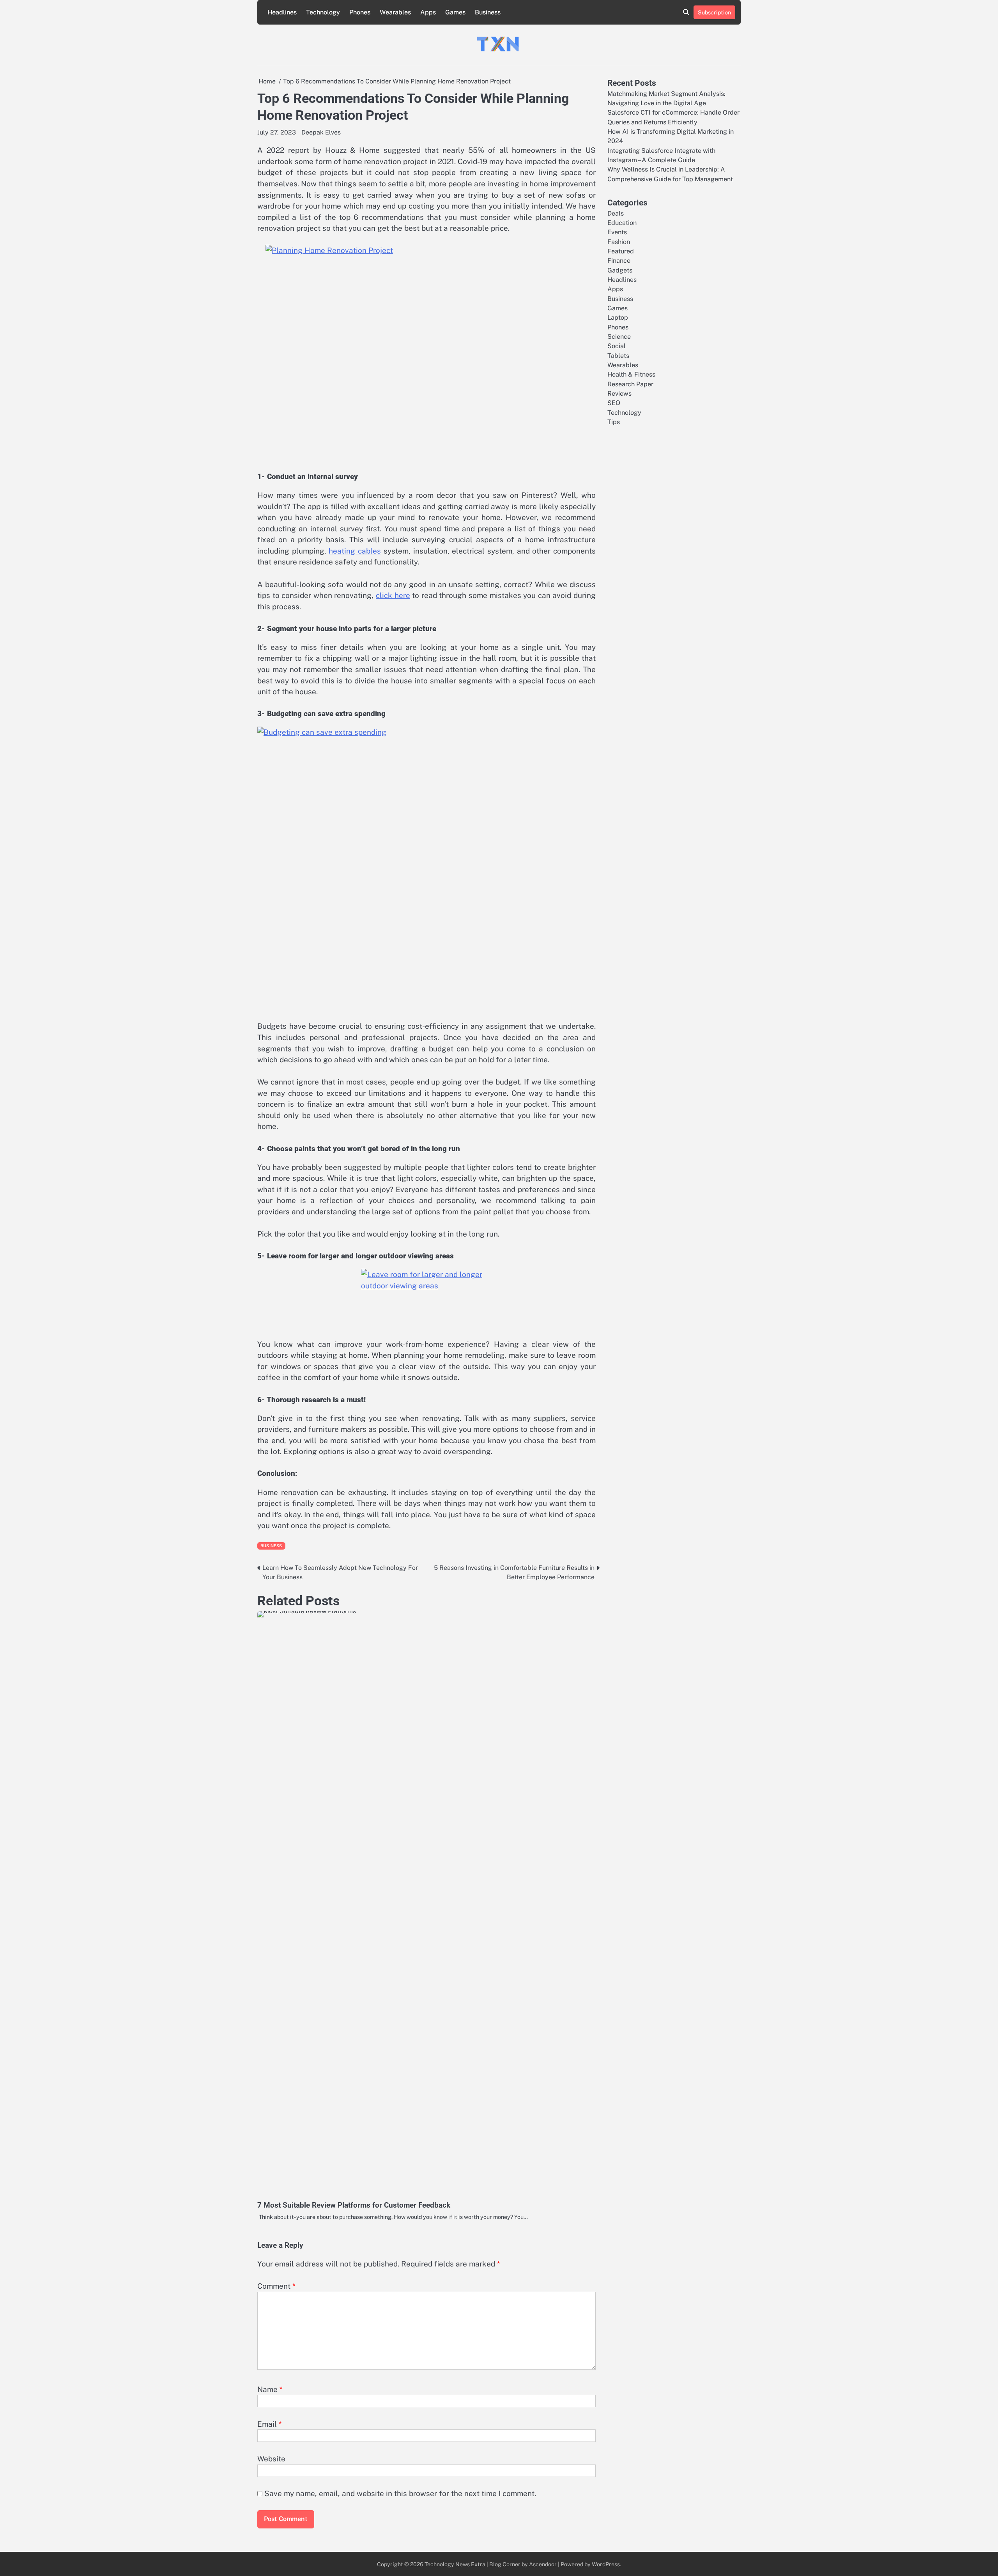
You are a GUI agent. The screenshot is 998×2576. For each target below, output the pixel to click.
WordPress (606, 2564)
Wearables (395, 12)
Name (270, 2389)
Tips (614, 422)
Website (271, 2459)
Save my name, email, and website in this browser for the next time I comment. (400, 2493)
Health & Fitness (631, 374)
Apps (428, 12)
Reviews (619, 394)
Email (270, 2424)
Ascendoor (543, 2564)
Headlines (282, 12)
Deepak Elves (321, 132)
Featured (621, 251)
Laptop (618, 318)
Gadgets (620, 270)
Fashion (619, 241)
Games (455, 12)
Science (619, 337)
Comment (276, 2286)
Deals (616, 213)
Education (622, 222)
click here (393, 595)
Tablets (618, 355)
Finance (619, 261)
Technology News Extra (455, 2564)
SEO (614, 403)
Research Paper (630, 384)
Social (617, 346)
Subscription (714, 12)
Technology (323, 12)
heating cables (355, 551)
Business (488, 12)
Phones (360, 12)
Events (617, 232)
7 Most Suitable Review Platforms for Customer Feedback (354, 2205)
